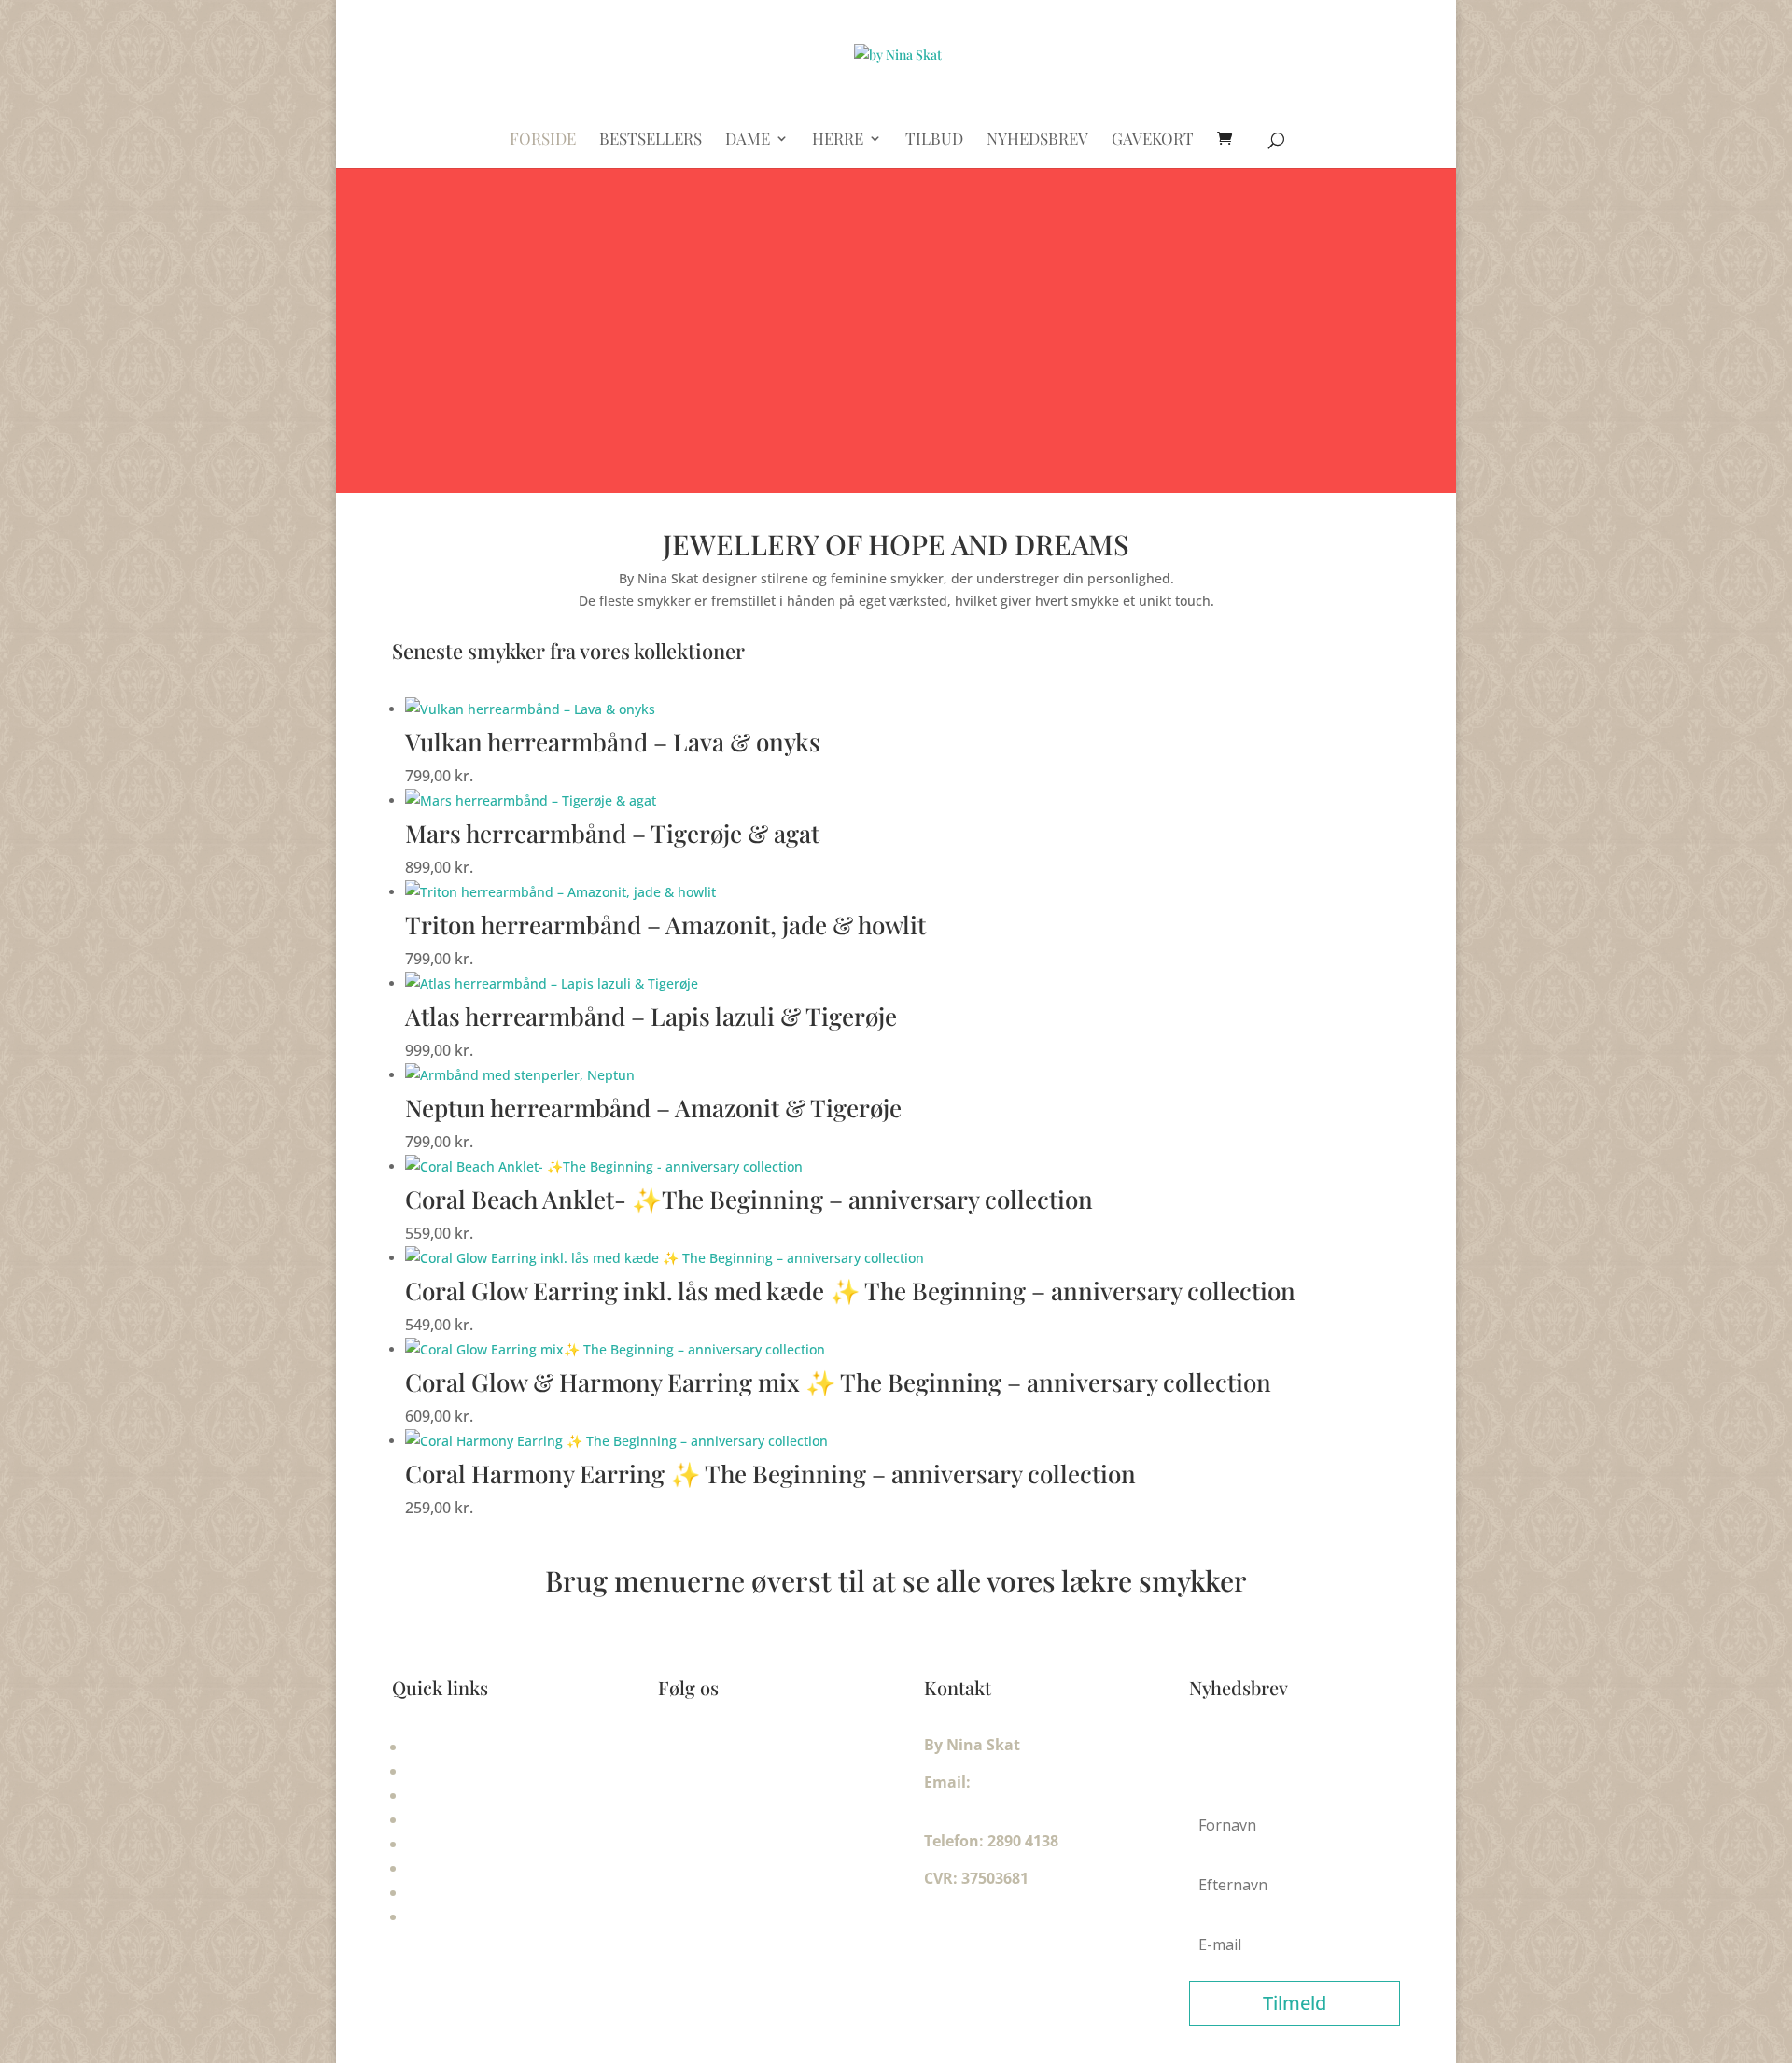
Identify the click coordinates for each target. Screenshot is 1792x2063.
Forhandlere (453, 1916)
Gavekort (441, 1747)
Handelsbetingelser (479, 1844)
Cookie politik (458, 1892)
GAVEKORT (1153, 140)
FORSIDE (543, 140)
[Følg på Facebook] (673, 1749)
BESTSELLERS (651, 140)
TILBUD (934, 140)
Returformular (462, 1771)
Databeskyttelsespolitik (496, 1868)
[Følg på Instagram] (710, 1749)
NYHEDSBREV (1037, 140)
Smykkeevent (457, 1795)
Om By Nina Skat (470, 1819)
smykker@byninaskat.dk (1017, 1803)
